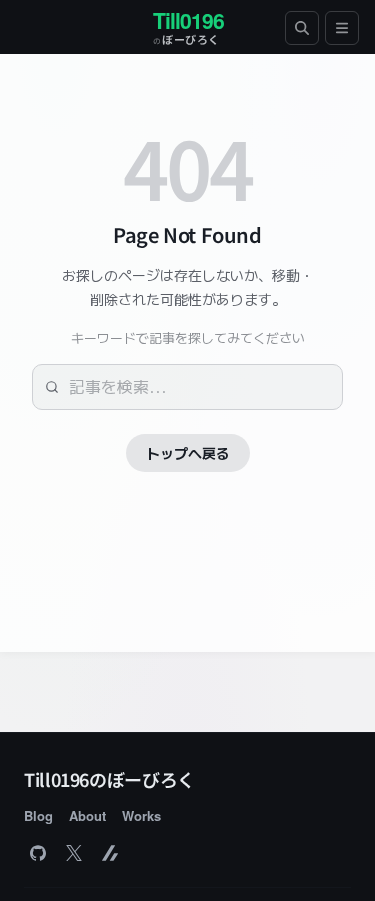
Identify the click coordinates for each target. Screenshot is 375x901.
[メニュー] (342, 28)
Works (141, 815)
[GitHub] (38, 853)
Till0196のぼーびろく (109, 779)
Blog (38, 815)
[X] (74, 853)
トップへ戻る (188, 453)
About (87, 815)
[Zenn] (110, 853)
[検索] (302, 28)
